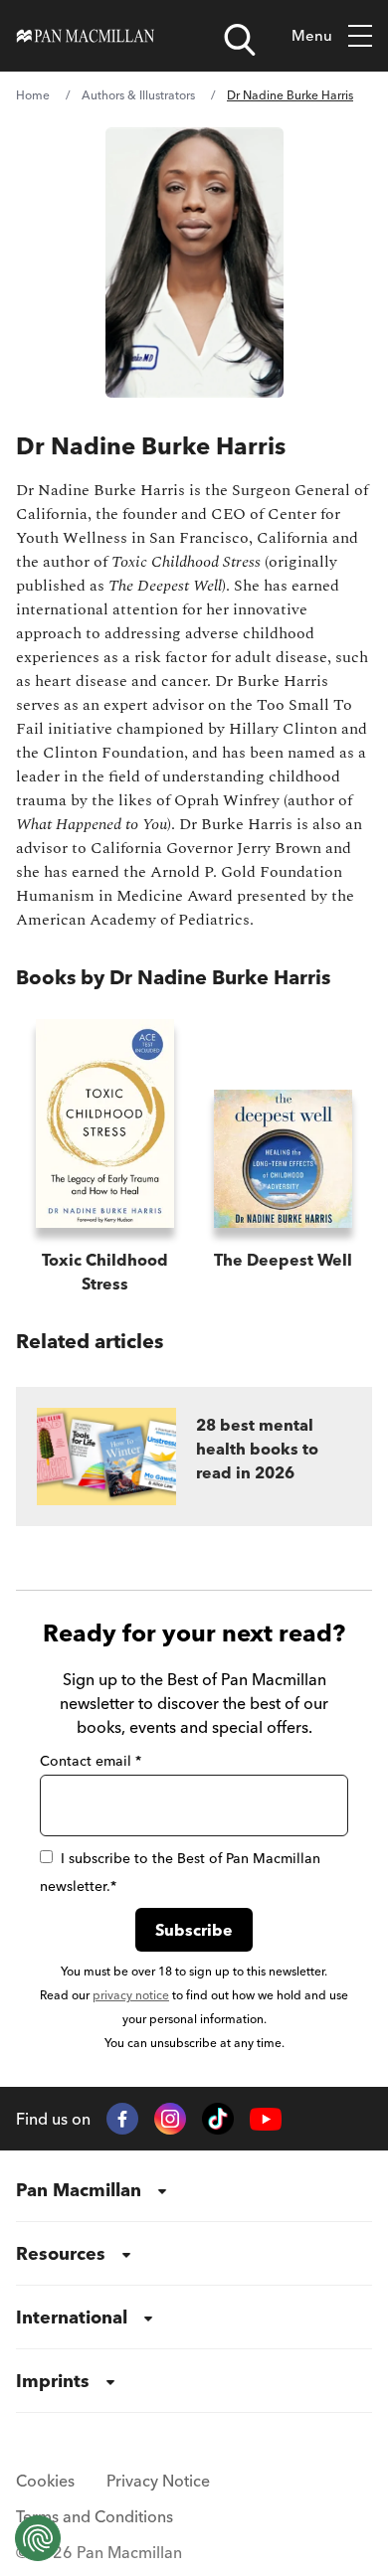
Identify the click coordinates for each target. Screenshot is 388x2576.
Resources (61, 2253)
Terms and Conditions (95, 2516)
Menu (312, 35)
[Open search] (240, 40)
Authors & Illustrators (138, 95)
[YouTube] (266, 2119)
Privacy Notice (158, 2481)
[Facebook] (122, 2119)
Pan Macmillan (79, 2190)
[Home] (86, 36)
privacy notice (131, 1995)
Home (33, 95)
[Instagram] (170, 2119)
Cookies (45, 2481)
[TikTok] (218, 2119)
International (72, 2317)
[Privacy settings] (38, 2538)
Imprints (53, 2381)
